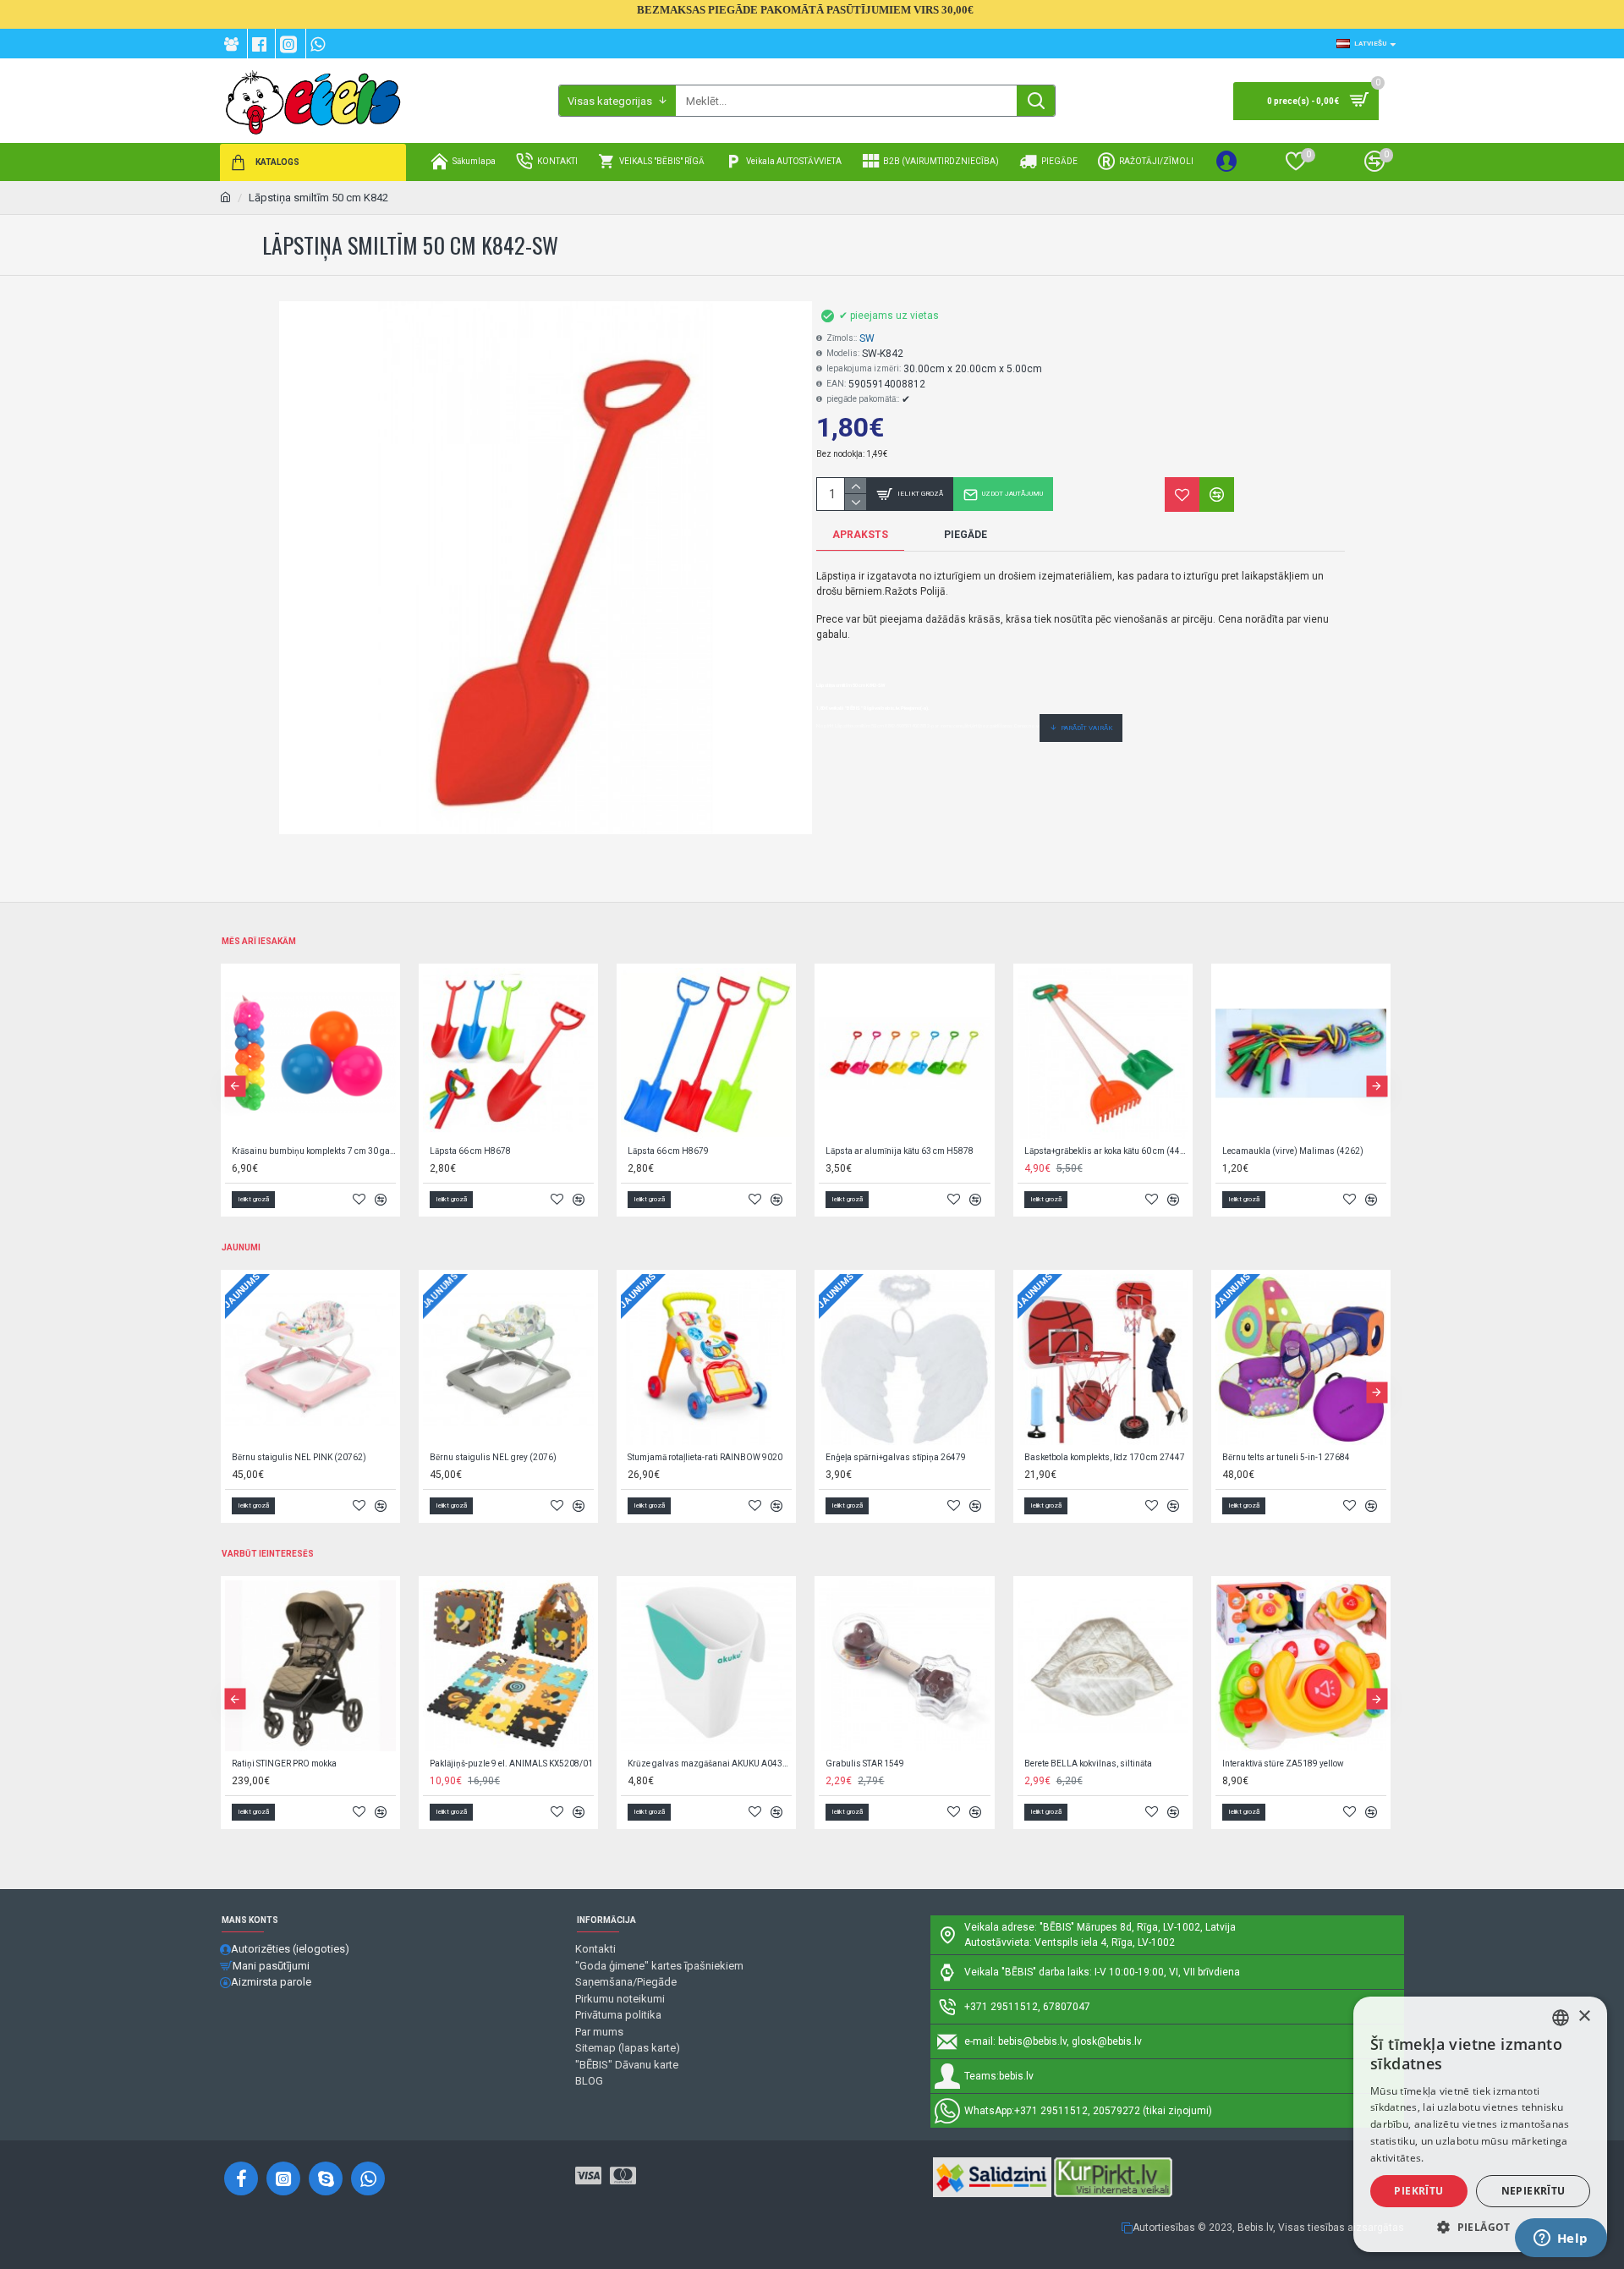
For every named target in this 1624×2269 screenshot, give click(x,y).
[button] (235, 1086)
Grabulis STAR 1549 (865, 1764)
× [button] (1584, 2016)
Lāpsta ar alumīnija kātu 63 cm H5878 (900, 1151)
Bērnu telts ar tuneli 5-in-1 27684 (1286, 1457)
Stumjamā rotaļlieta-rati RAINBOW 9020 (705, 1457)
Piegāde (966, 535)
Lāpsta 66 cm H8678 (470, 1151)
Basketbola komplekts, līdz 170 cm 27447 (1105, 1457)
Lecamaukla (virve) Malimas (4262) (1293, 1151)
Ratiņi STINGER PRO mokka (284, 1764)
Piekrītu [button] (1418, 2191)
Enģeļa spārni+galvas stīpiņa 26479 (896, 1457)
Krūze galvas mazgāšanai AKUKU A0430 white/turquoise (710, 1764)
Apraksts (860, 535)
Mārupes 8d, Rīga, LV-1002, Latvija (1156, 1927)
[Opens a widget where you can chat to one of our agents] (1561, 2239)
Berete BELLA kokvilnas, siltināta (1088, 1764)
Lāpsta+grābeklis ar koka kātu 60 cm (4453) (1106, 1151)
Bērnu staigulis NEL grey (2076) (493, 1457)
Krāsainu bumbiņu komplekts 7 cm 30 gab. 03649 (314, 1151)
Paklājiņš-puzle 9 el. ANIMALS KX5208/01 (511, 1764)
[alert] (1480, 2124)
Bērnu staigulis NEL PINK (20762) (299, 1457)
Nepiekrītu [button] (1533, 2191)
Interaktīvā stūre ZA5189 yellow (1283, 1764)
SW (867, 338)
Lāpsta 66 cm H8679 (668, 1151)
